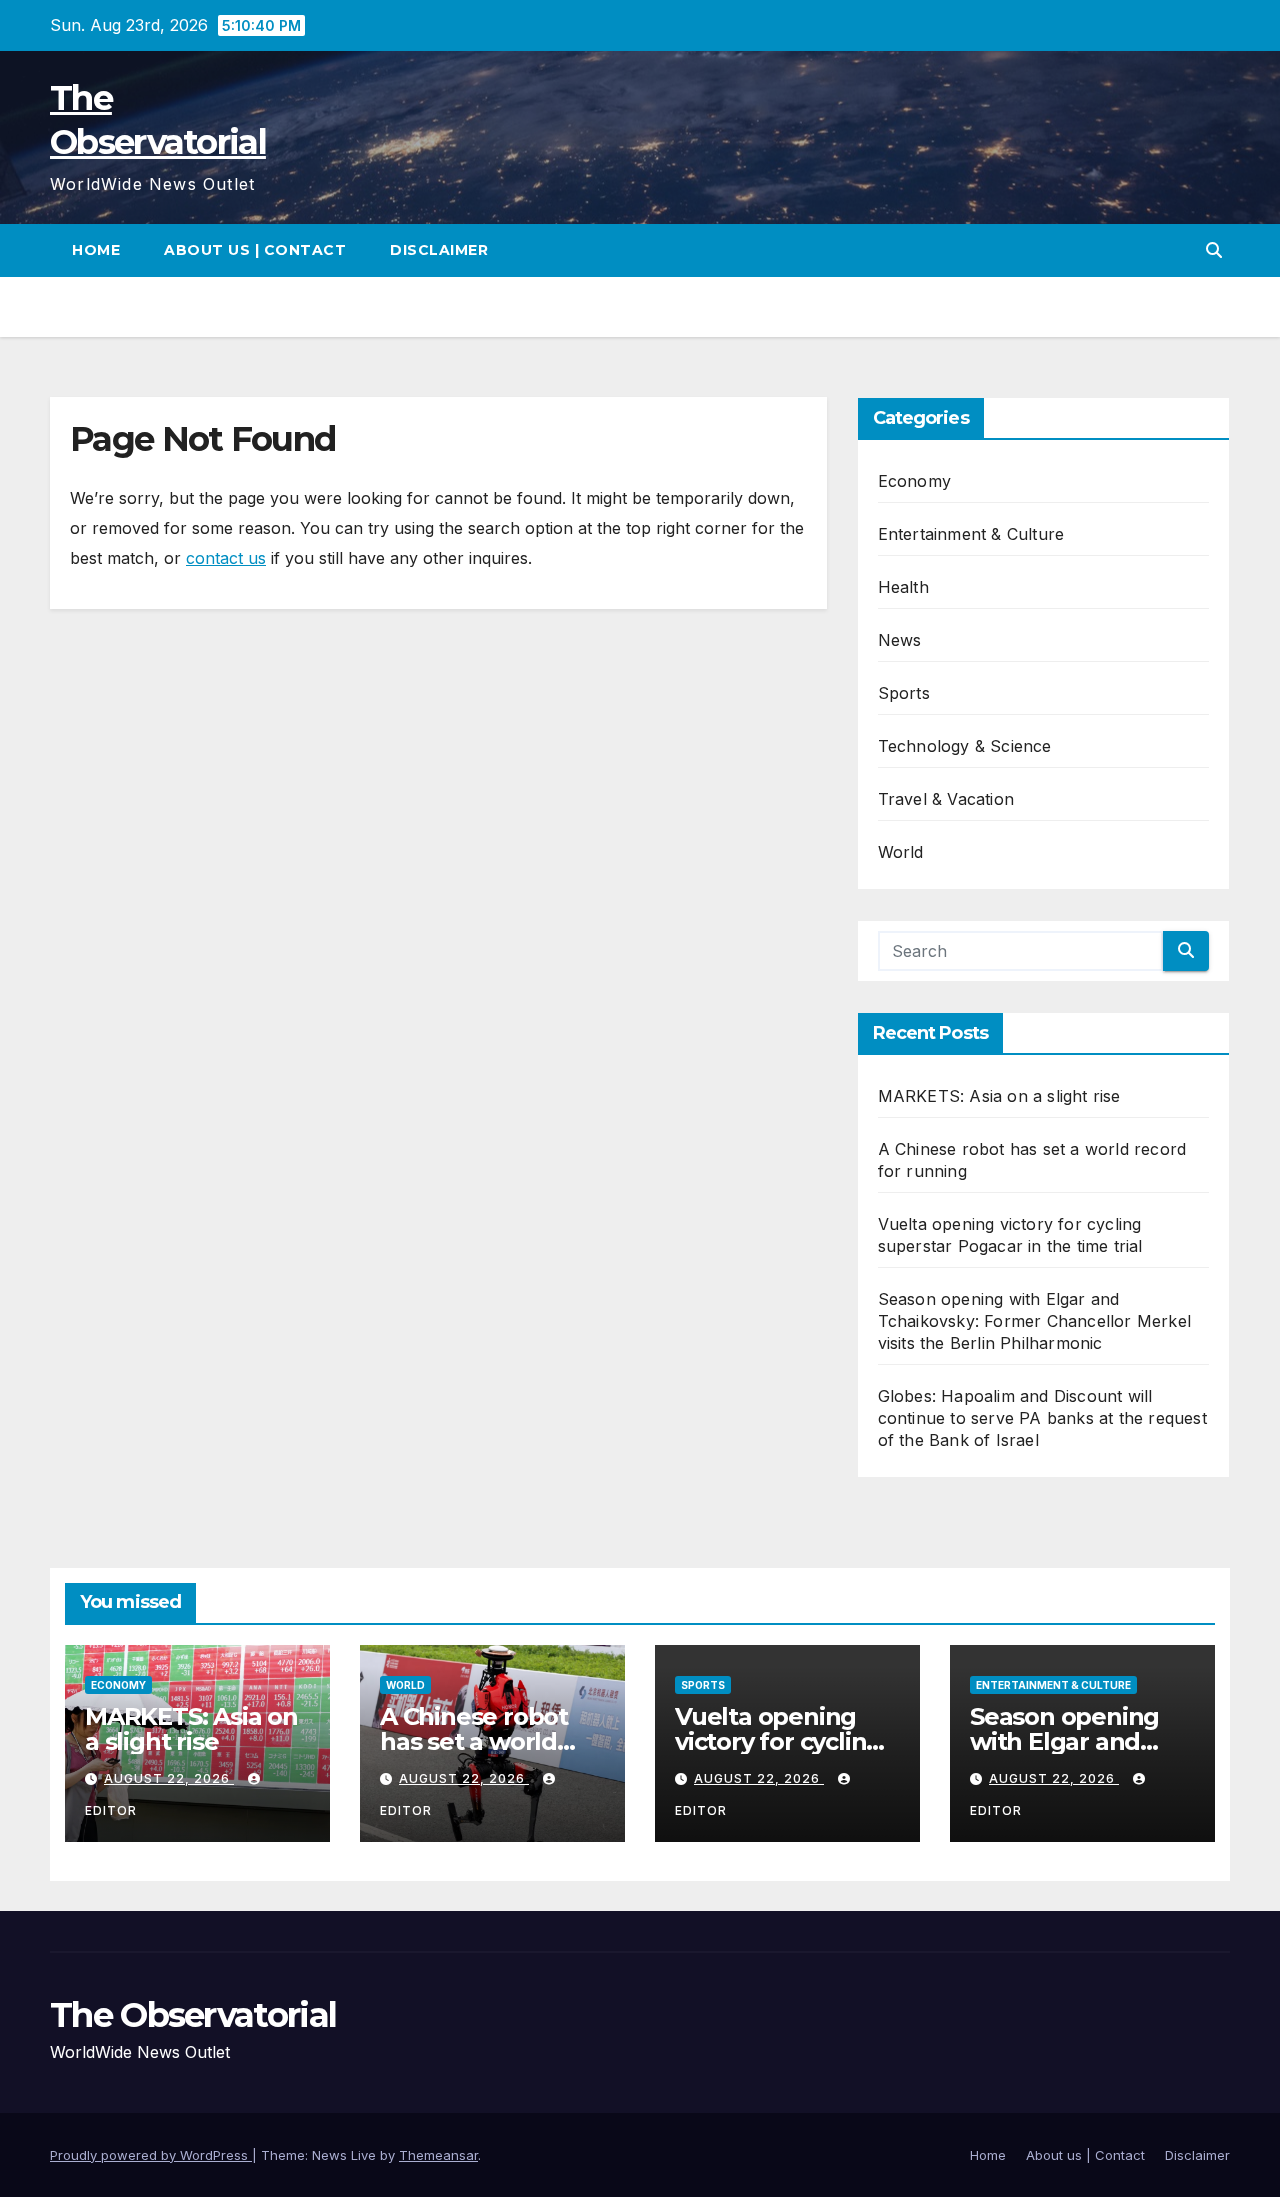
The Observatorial (193, 2015)
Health (903, 587)
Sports (904, 693)
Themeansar (438, 2155)
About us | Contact (255, 250)
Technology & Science (965, 746)
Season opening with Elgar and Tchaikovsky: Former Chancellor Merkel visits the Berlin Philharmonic (1034, 1321)
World (901, 852)
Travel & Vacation (946, 799)
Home (96, 250)
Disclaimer (439, 250)
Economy (914, 481)
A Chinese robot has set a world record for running (489, 1741)
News (900, 640)
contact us (226, 558)
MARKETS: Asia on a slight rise (999, 1096)
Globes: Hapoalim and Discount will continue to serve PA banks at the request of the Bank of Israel (1042, 1418)
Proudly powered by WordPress (151, 2155)
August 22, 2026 (169, 1778)
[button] (1214, 250)
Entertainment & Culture (971, 534)
